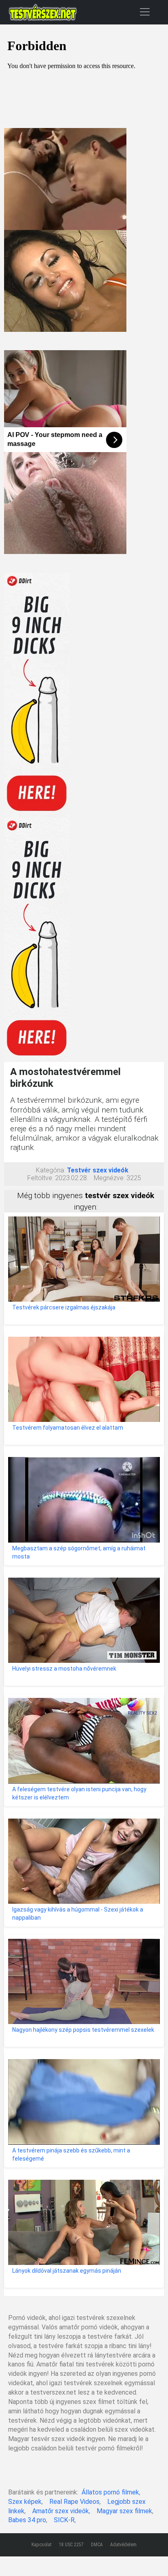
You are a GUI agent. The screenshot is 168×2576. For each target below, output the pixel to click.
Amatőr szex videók (61, 2511)
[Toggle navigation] (145, 12)
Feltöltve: (40, 1178)
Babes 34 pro (27, 2520)
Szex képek (25, 2502)
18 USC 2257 (71, 2545)
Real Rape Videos (74, 2502)
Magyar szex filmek (124, 2511)
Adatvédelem (123, 2545)
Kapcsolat (41, 2545)
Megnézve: (109, 1178)
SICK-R (64, 2520)
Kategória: (51, 1170)
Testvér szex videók (98, 1170)
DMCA (97, 2545)
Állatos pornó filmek (110, 2492)
